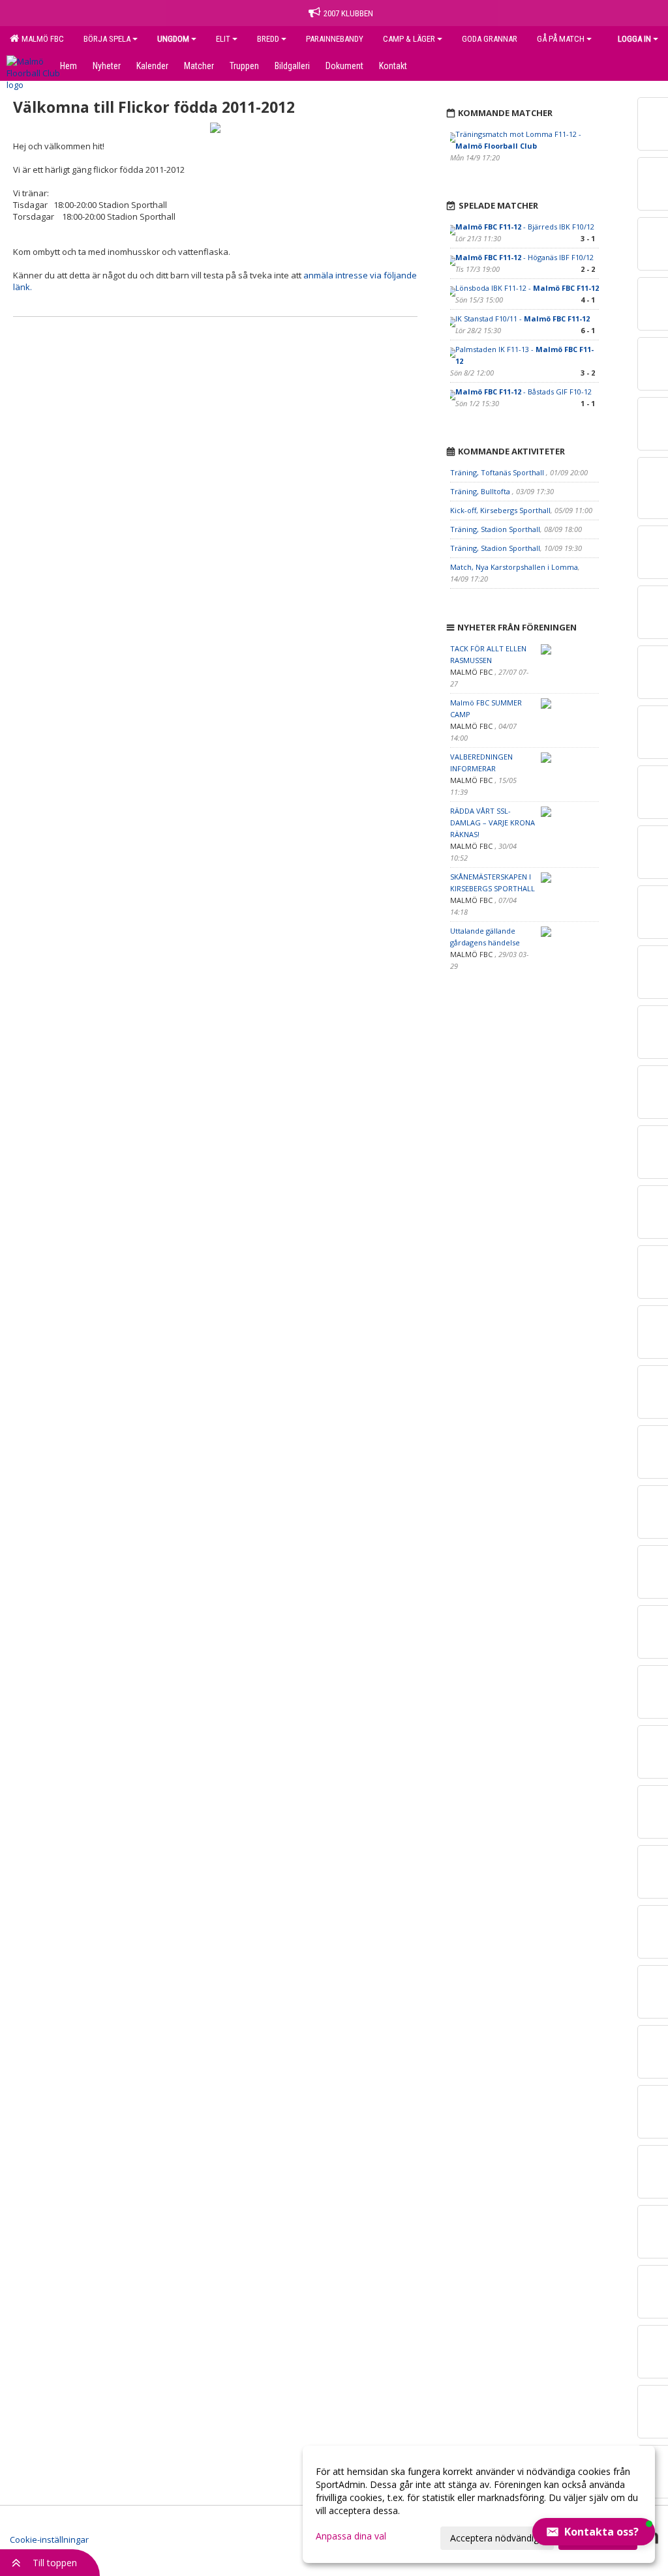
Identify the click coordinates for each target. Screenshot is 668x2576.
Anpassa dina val (351, 2536)
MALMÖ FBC (41, 39)
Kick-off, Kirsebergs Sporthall (500, 510)
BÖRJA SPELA (107, 39)
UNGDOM (173, 39)
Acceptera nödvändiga (497, 2538)
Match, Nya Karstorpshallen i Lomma (514, 567)
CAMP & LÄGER (409, 39)
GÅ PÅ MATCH (561, 39)
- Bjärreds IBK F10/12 (525, 227)
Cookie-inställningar (49, 2539)
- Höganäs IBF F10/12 (524, 257)
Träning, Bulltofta (481, 491)
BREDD (268, 39)
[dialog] (479, 2504)
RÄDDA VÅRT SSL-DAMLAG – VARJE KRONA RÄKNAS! (493, 822)
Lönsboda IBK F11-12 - (527, 288)
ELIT (223, 39)
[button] (594, 2532)
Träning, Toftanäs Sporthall (498, 472)
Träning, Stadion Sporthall (495, 529)
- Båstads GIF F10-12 (524, 392)
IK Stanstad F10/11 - (523, 318)
